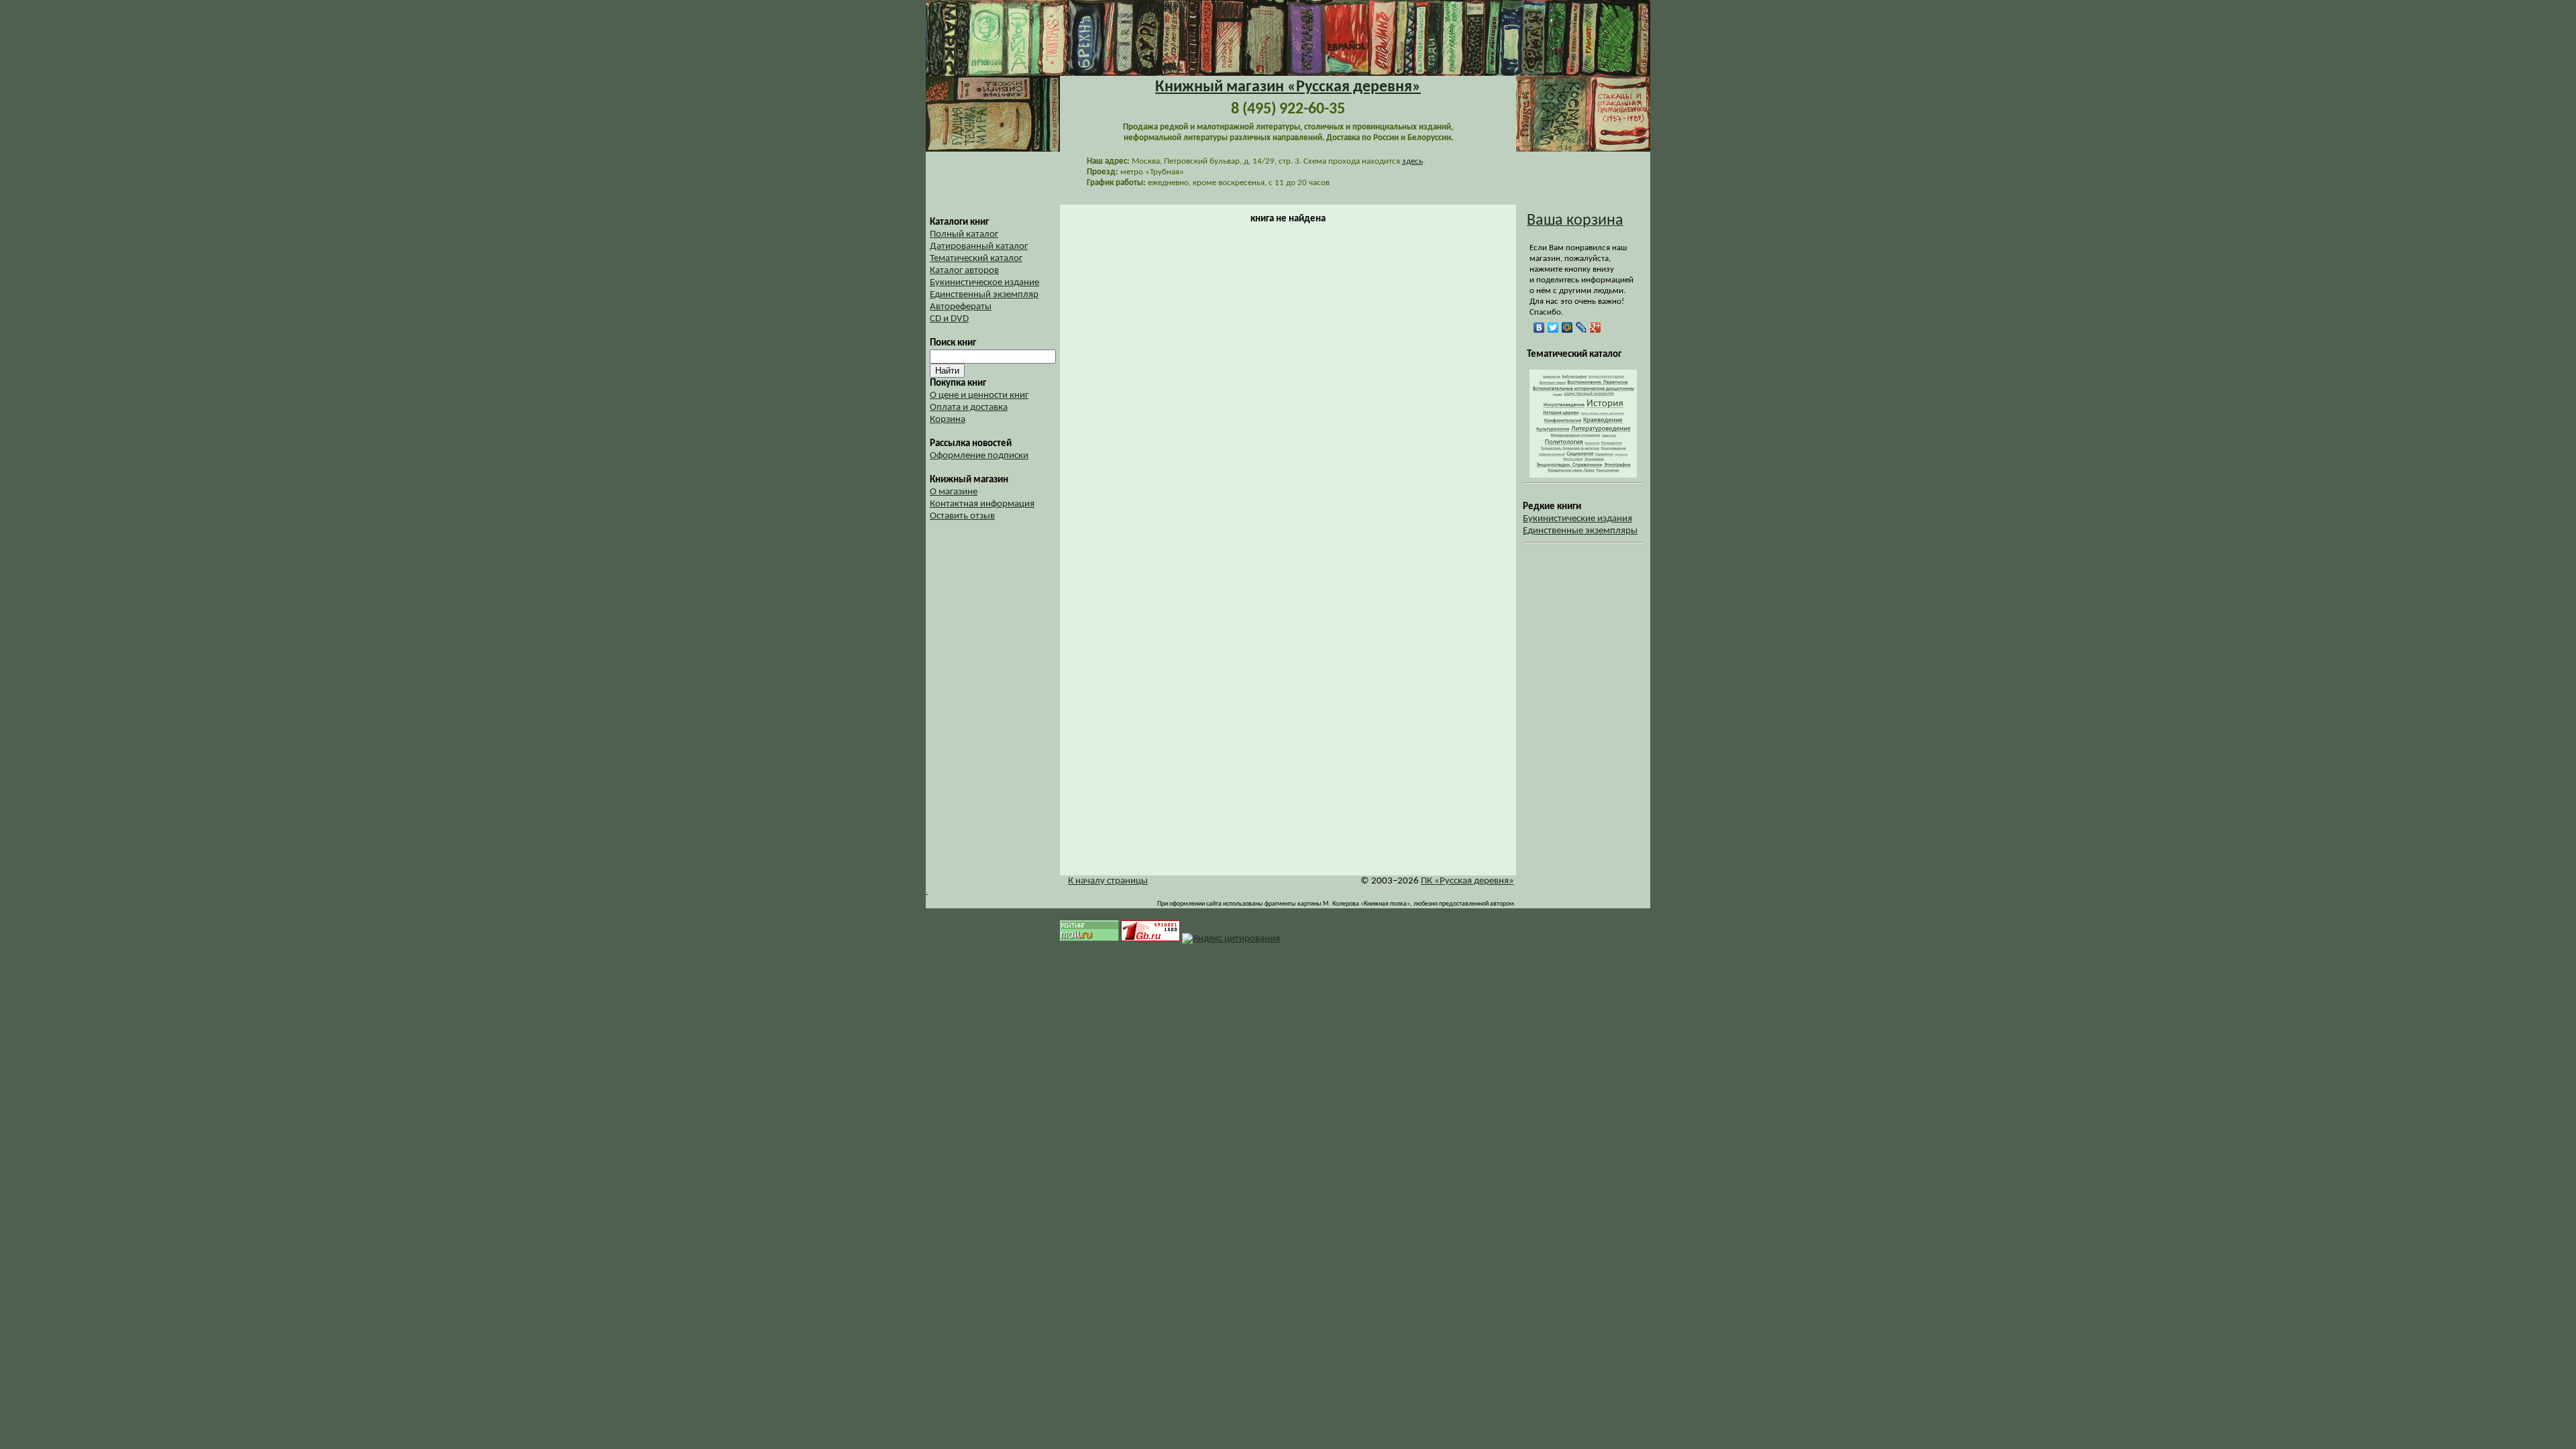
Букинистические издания (1577, 519)
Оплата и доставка (969, 408)
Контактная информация (982, 504)
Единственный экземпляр (984, 295)
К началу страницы (1108, 881)
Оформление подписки (979, 456)
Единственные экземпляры (1580, 531)
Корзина (948, 420)
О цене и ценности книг (979, 395)
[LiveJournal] (1581, 327)
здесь (1412, 161)
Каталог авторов (964, 271)
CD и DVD (949, 319)
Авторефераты (961, 307)
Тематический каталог (976, 259)
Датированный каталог (979, 247)
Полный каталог (964, 234)
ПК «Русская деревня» (1467, 881)
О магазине (954, 492)
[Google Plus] (1596, 327)
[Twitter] (1553, 327)
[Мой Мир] (1567, 327)
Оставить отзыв (962, 516)
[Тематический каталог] (1583, 475)
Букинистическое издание (984, 283)
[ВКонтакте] (1539, 327)
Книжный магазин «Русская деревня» (1288, 87)
